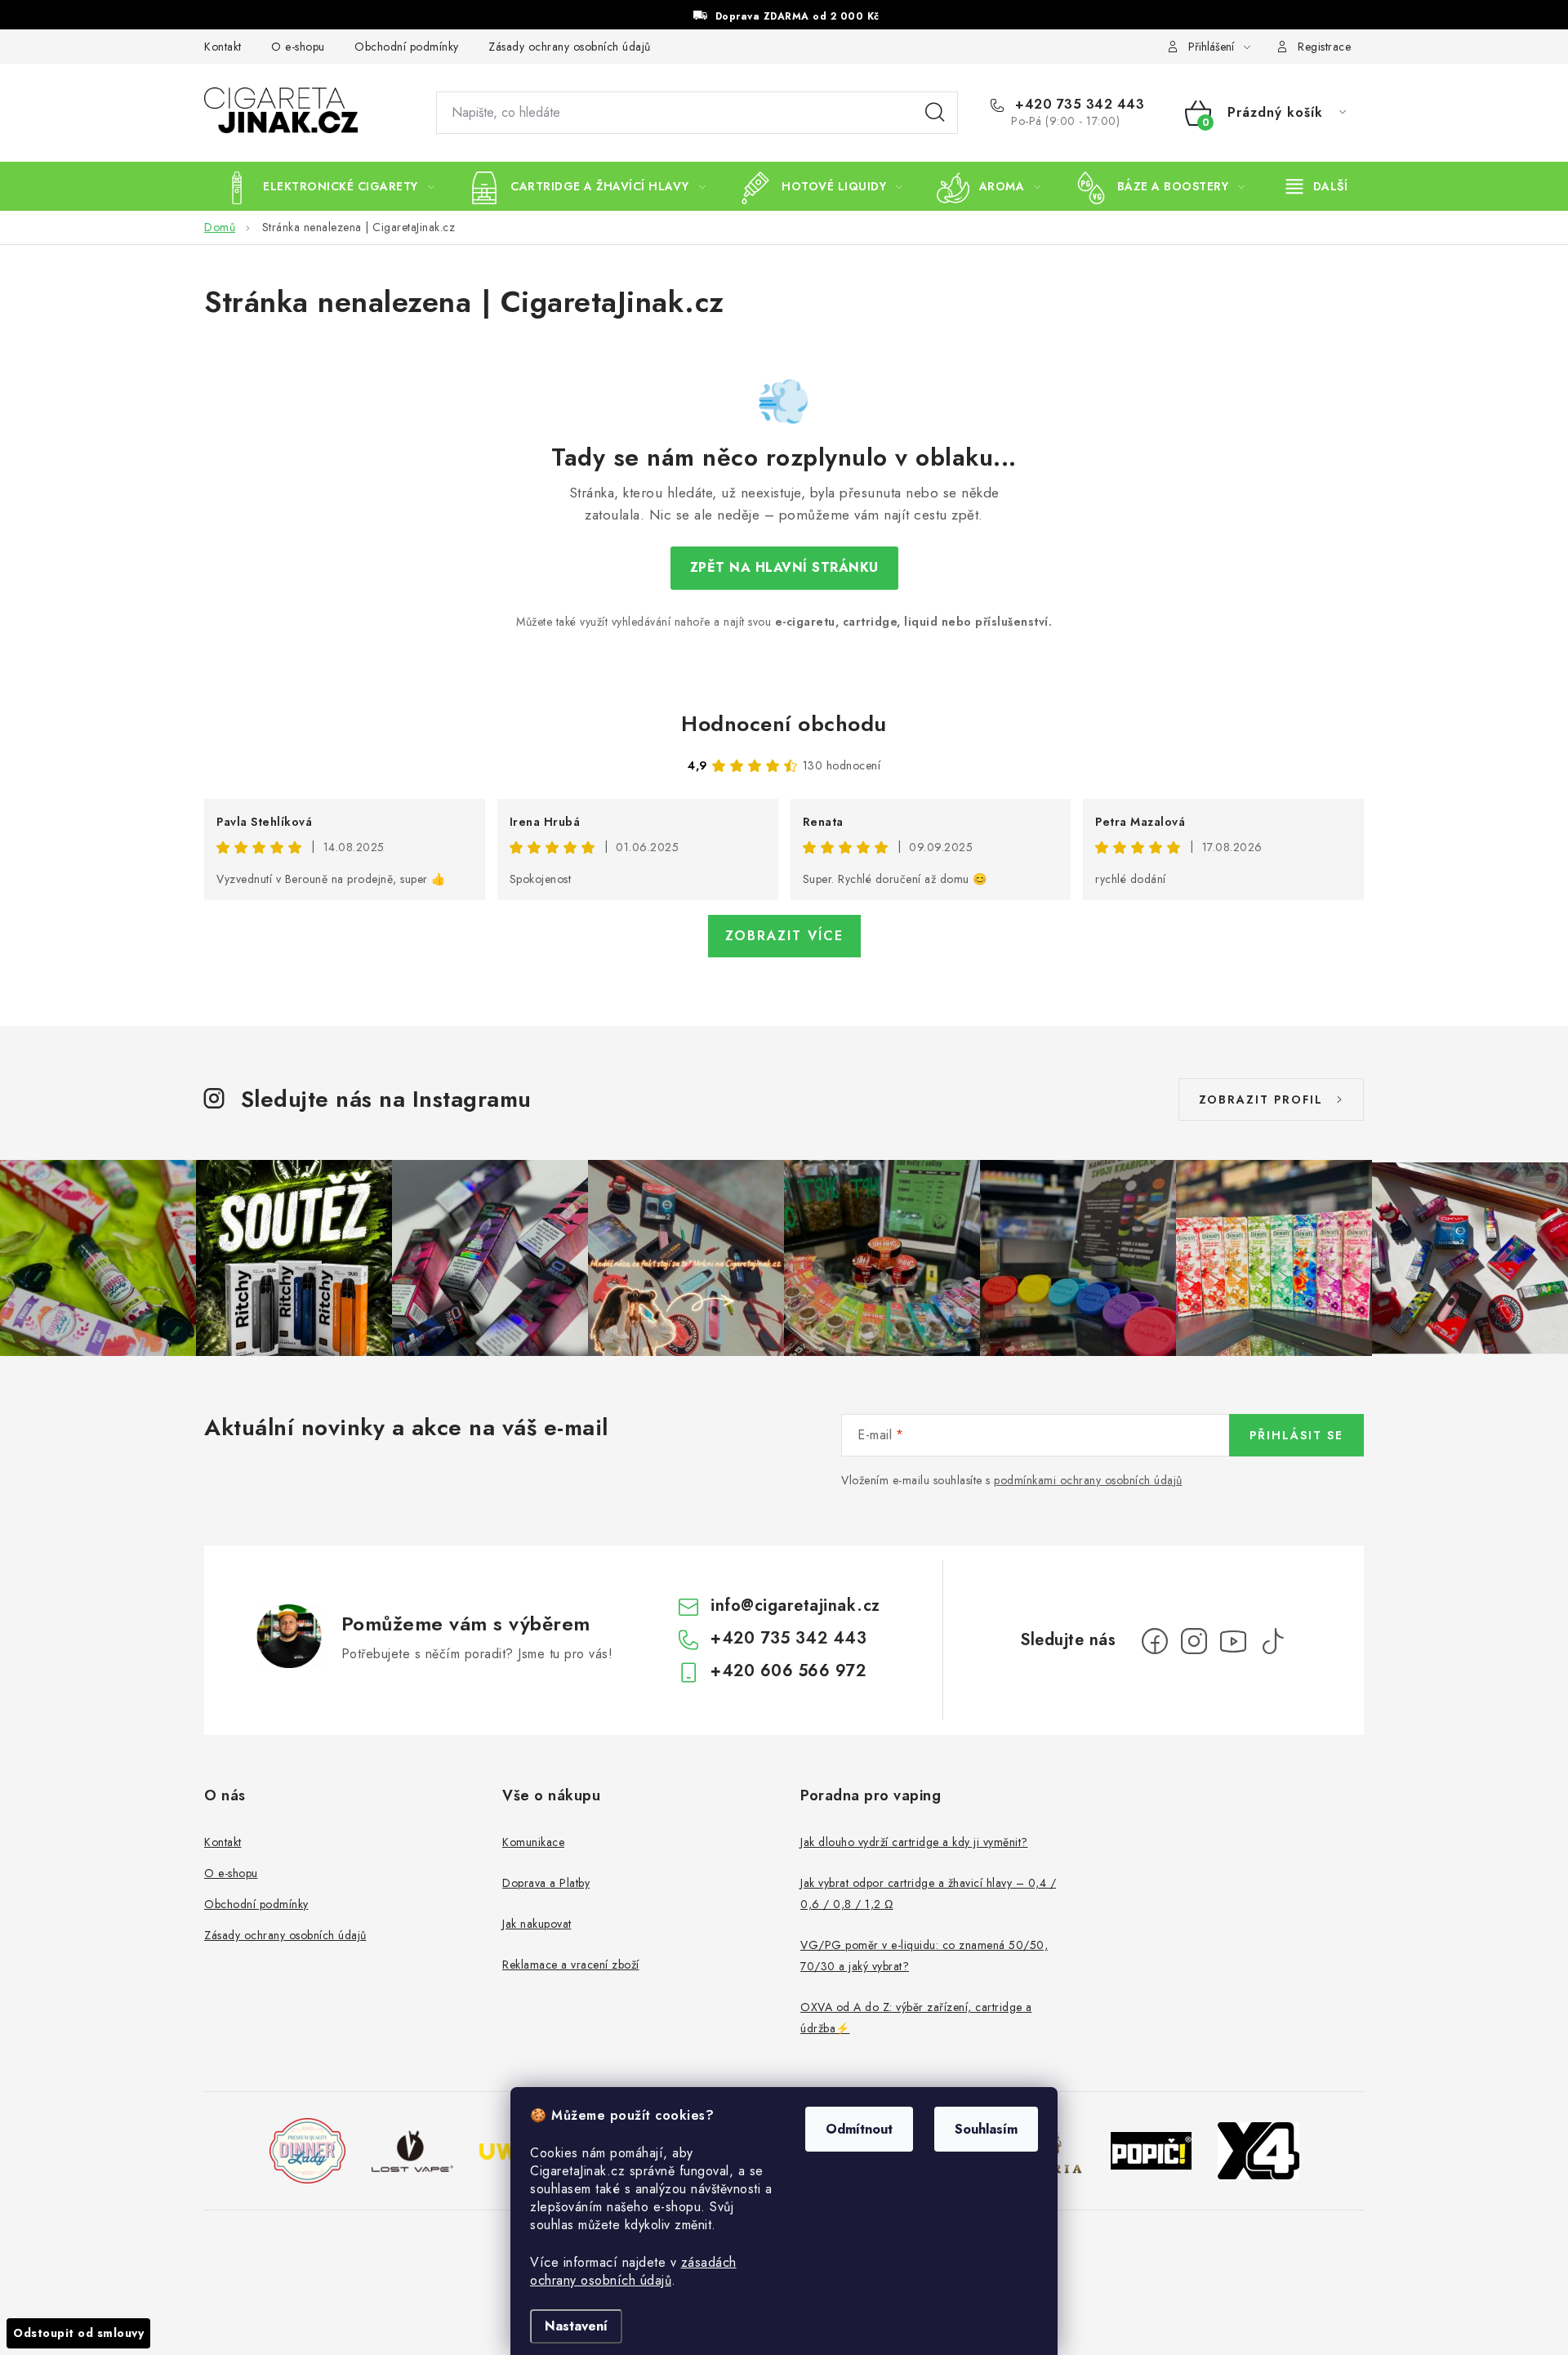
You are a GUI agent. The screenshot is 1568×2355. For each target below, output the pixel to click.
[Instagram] (1194, 1641)
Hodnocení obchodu (784, 724)
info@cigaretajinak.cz (795, 1606)
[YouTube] (1233, 1641)
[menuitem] (327, 186)
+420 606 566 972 (788, 1671)
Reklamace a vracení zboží (571, 1965)
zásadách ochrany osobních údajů (633, 2271)
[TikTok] (1272, 1641)
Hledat (935, 113)
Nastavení (576, 2326)
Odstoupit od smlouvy (78, 2333)
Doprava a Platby (546, 1883)
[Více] (1317, 186)
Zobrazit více (784, 936)
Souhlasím (986, 2129)
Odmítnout (859, 2129)
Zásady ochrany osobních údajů (570, 47)
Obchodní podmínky (407, 47)
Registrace (1324, 47)
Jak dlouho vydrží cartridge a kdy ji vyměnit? (914, 1842)
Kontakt (223, 47)
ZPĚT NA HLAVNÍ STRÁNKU (784, 567)
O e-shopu (298, 47)
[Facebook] (1155, 1641)
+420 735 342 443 (1078, 105)
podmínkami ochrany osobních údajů (1088, 1480)
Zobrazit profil (1261, 1099)
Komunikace (533, 1842)
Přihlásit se (1296, 1435)
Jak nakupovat (537, 1924)
